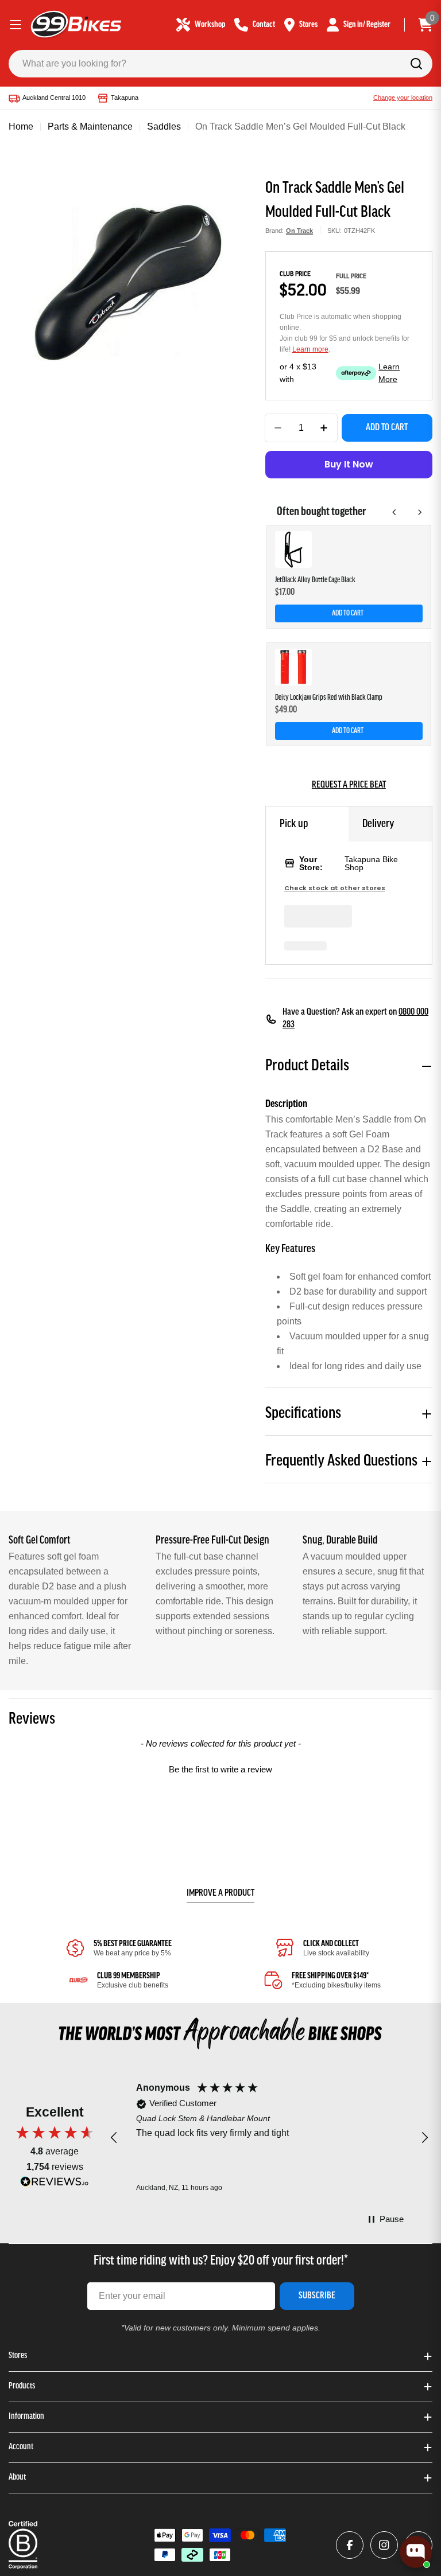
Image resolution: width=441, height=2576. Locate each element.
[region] (269, 2138)
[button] (220, 1768)
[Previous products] (394, 512)
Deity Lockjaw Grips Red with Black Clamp (329, 698)
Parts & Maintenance (90, 126)
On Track (299, 231)
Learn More (389, 373)
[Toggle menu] (16, 25)
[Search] (416, 64)
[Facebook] (350, 2545)
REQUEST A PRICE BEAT (349, 785)
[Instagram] (384, 2545)
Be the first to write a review (220, 1769)
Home (21, 126)
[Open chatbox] (416, 2552)
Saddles (164, 126)
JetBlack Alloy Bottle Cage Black (315, 580)
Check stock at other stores (335, 888)
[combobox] (220, 64)
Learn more (310, 349)
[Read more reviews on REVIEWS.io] (55, 2185)
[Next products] (420, 512)
